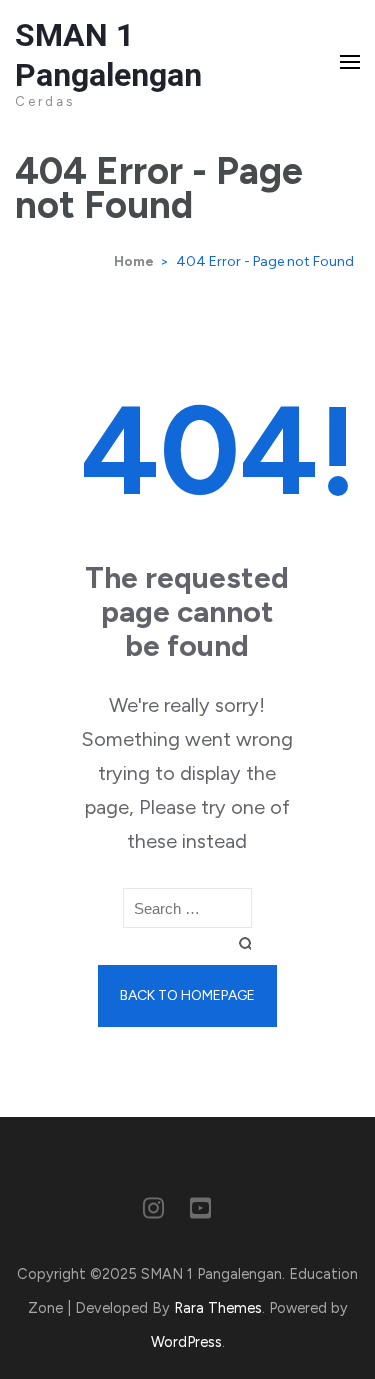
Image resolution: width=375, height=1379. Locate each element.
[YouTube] (200, 1212)
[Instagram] (153, 1212)
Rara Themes (218, 1308)
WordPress (186, 1342)
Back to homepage (187, 995)
